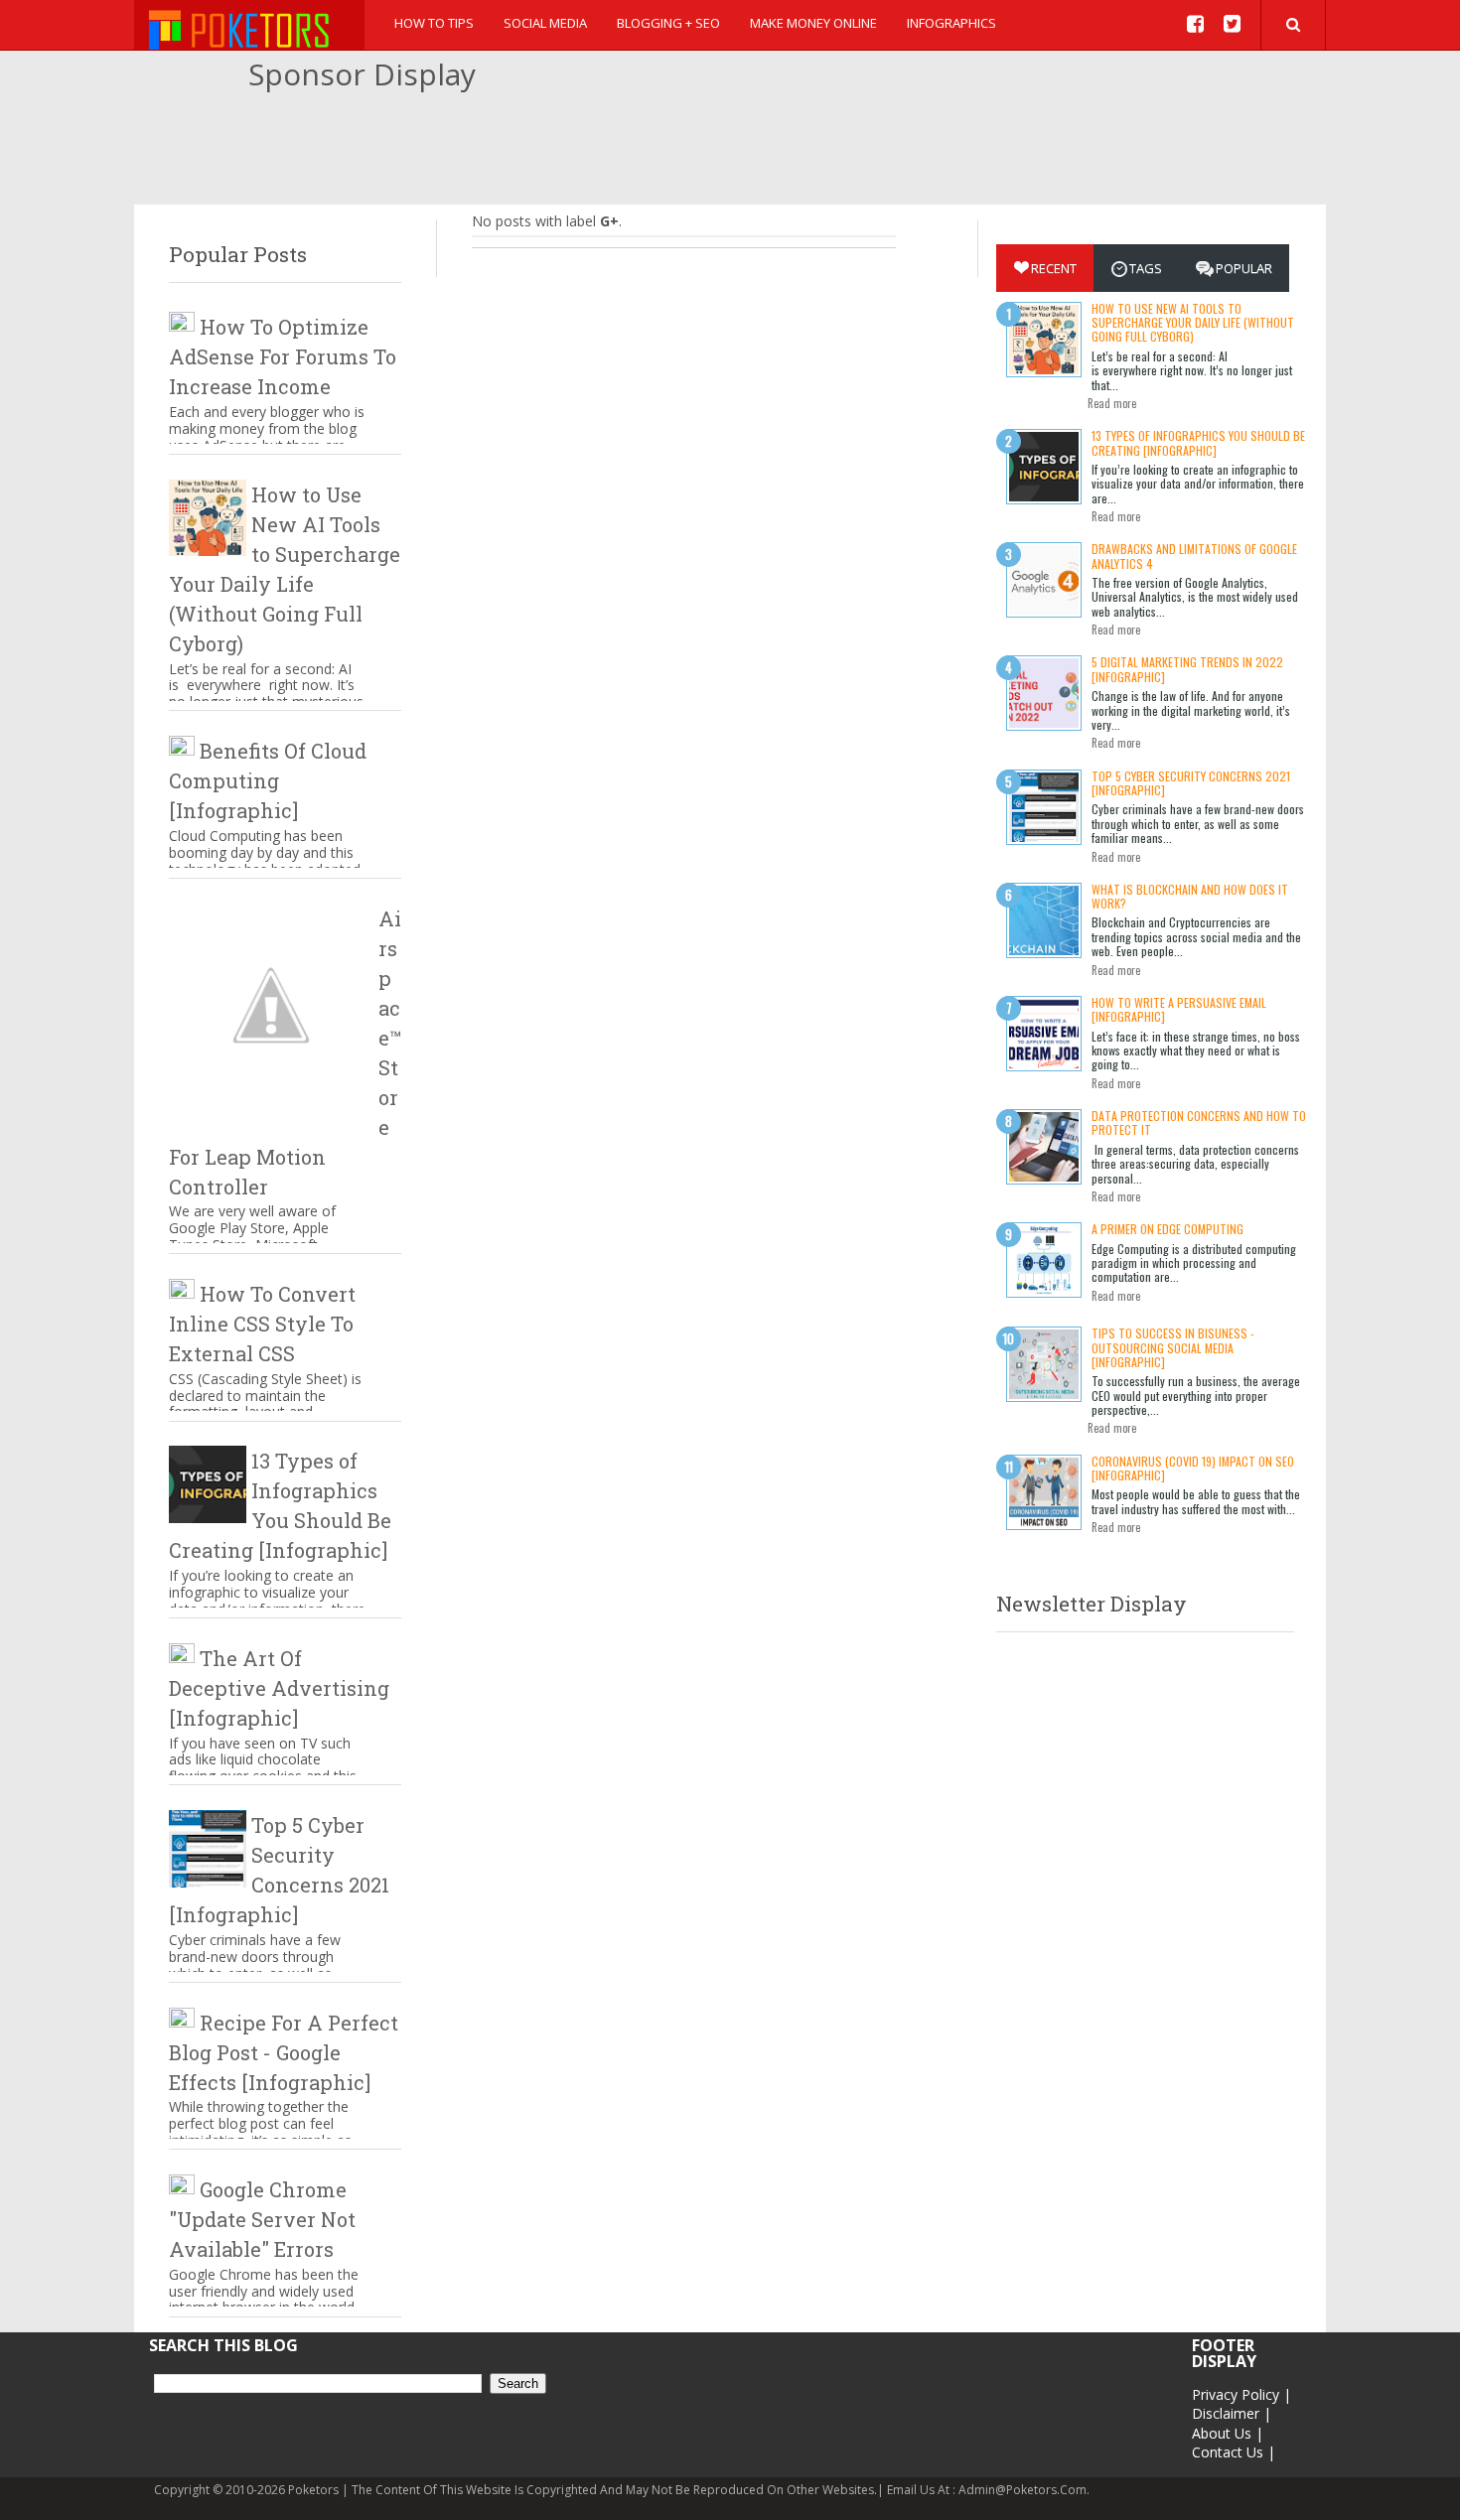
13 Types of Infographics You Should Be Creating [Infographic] (1198, 442)
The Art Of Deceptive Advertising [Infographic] (279, 1688)
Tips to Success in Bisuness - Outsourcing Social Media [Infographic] (1173, 1347)
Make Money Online (813, 23)
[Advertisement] (730, 150)
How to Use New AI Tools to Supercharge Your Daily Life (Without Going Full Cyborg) (1193, 323)
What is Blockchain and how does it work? (1190, 896)
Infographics (951, 23)
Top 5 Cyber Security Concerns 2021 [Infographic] (1191, 783)
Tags (1146, 268)
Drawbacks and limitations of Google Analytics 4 (1194, 556)
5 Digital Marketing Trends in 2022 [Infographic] (1187, 669)
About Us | (1228, 2433)
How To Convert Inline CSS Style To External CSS (262, 1324)
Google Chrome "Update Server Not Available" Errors (262, 2219)
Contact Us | (1234, 2452)
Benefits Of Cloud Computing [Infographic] (268, 780)
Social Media (545, 23)
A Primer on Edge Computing (1168, 1229)
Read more (1112, 403)
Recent (1054, 268)
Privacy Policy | (1241, 2394)
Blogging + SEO (668, 23)
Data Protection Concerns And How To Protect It (1199, 1122)
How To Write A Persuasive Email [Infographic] (1179, 1009)
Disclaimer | (1232, 2413)
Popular (1244, 268)
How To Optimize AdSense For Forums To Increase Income (283, 356)
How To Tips (434, 23)
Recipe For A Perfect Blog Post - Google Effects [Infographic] (284, 2052)
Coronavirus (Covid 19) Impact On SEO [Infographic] (1193, 1468)
